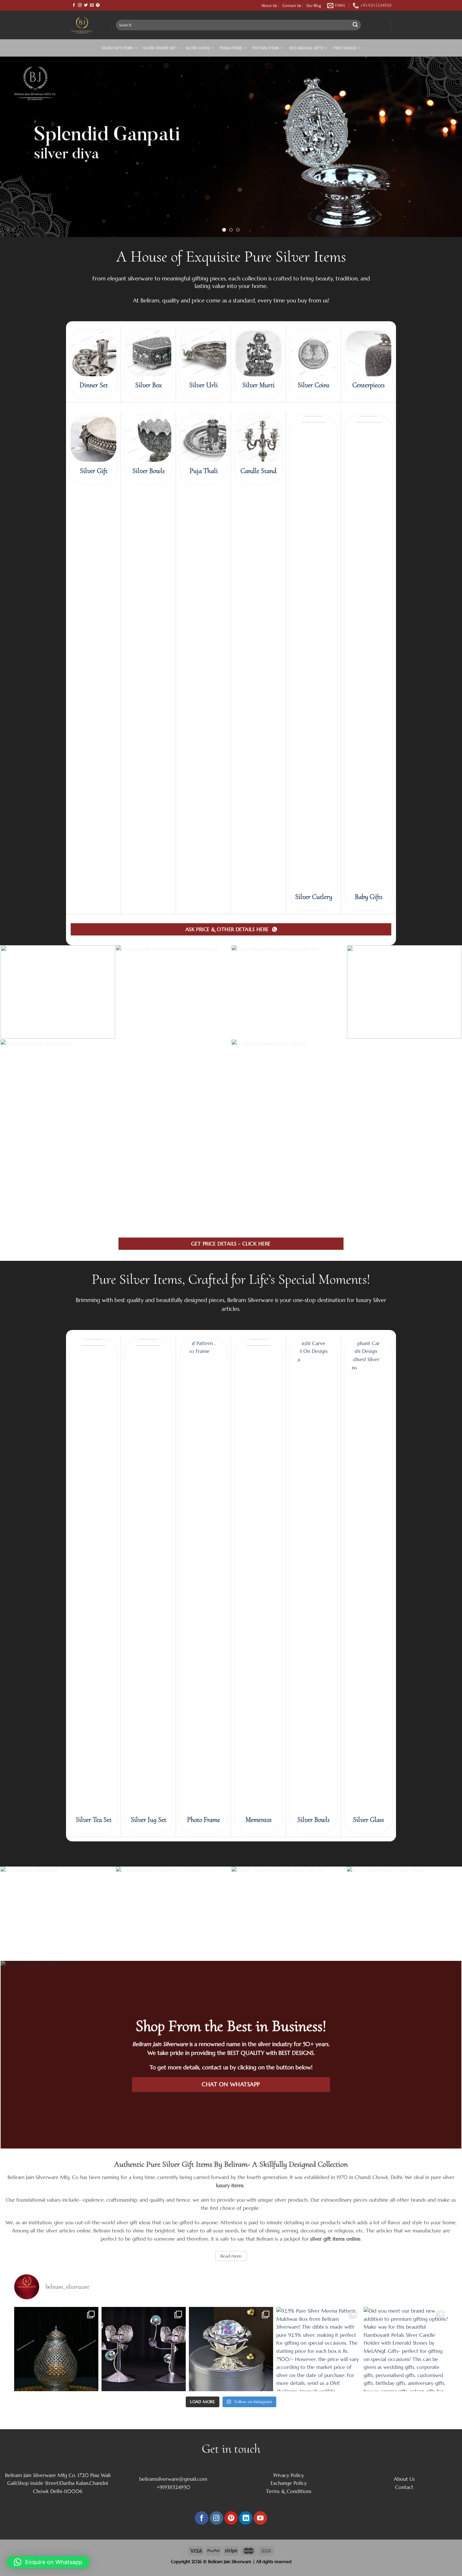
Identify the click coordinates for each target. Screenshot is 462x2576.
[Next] (445, 292)
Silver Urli (203, 676)
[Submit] (355, 25)
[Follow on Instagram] (80, 5)
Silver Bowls (148, 762)
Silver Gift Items (117, 48)
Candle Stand (258, 762)
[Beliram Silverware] (86, 25)
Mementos (258, 2111)
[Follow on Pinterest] (98, 5)
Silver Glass (368, 2111)
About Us (269, 5)
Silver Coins (198, 48)
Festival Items (266, 48)
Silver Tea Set (94, 2111)
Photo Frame (203, 2111)
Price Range (345, 48)
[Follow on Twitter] (86, 5)
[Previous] (17, 292)
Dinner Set (94, 676)
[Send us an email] (92, 5)
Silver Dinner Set (159, 48)
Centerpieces (368, 676)
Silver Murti (258, 676)
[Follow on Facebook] (74, 5)
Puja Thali (204, 762)
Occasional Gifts (306, 48)
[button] (48, 2562)
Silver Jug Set (148, 2111)
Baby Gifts (369, 1188)
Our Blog (314, 5)
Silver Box (148, 676)
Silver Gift (94, 762)
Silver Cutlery (314, 1188)
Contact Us (292, 5)
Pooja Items (231, 48)
